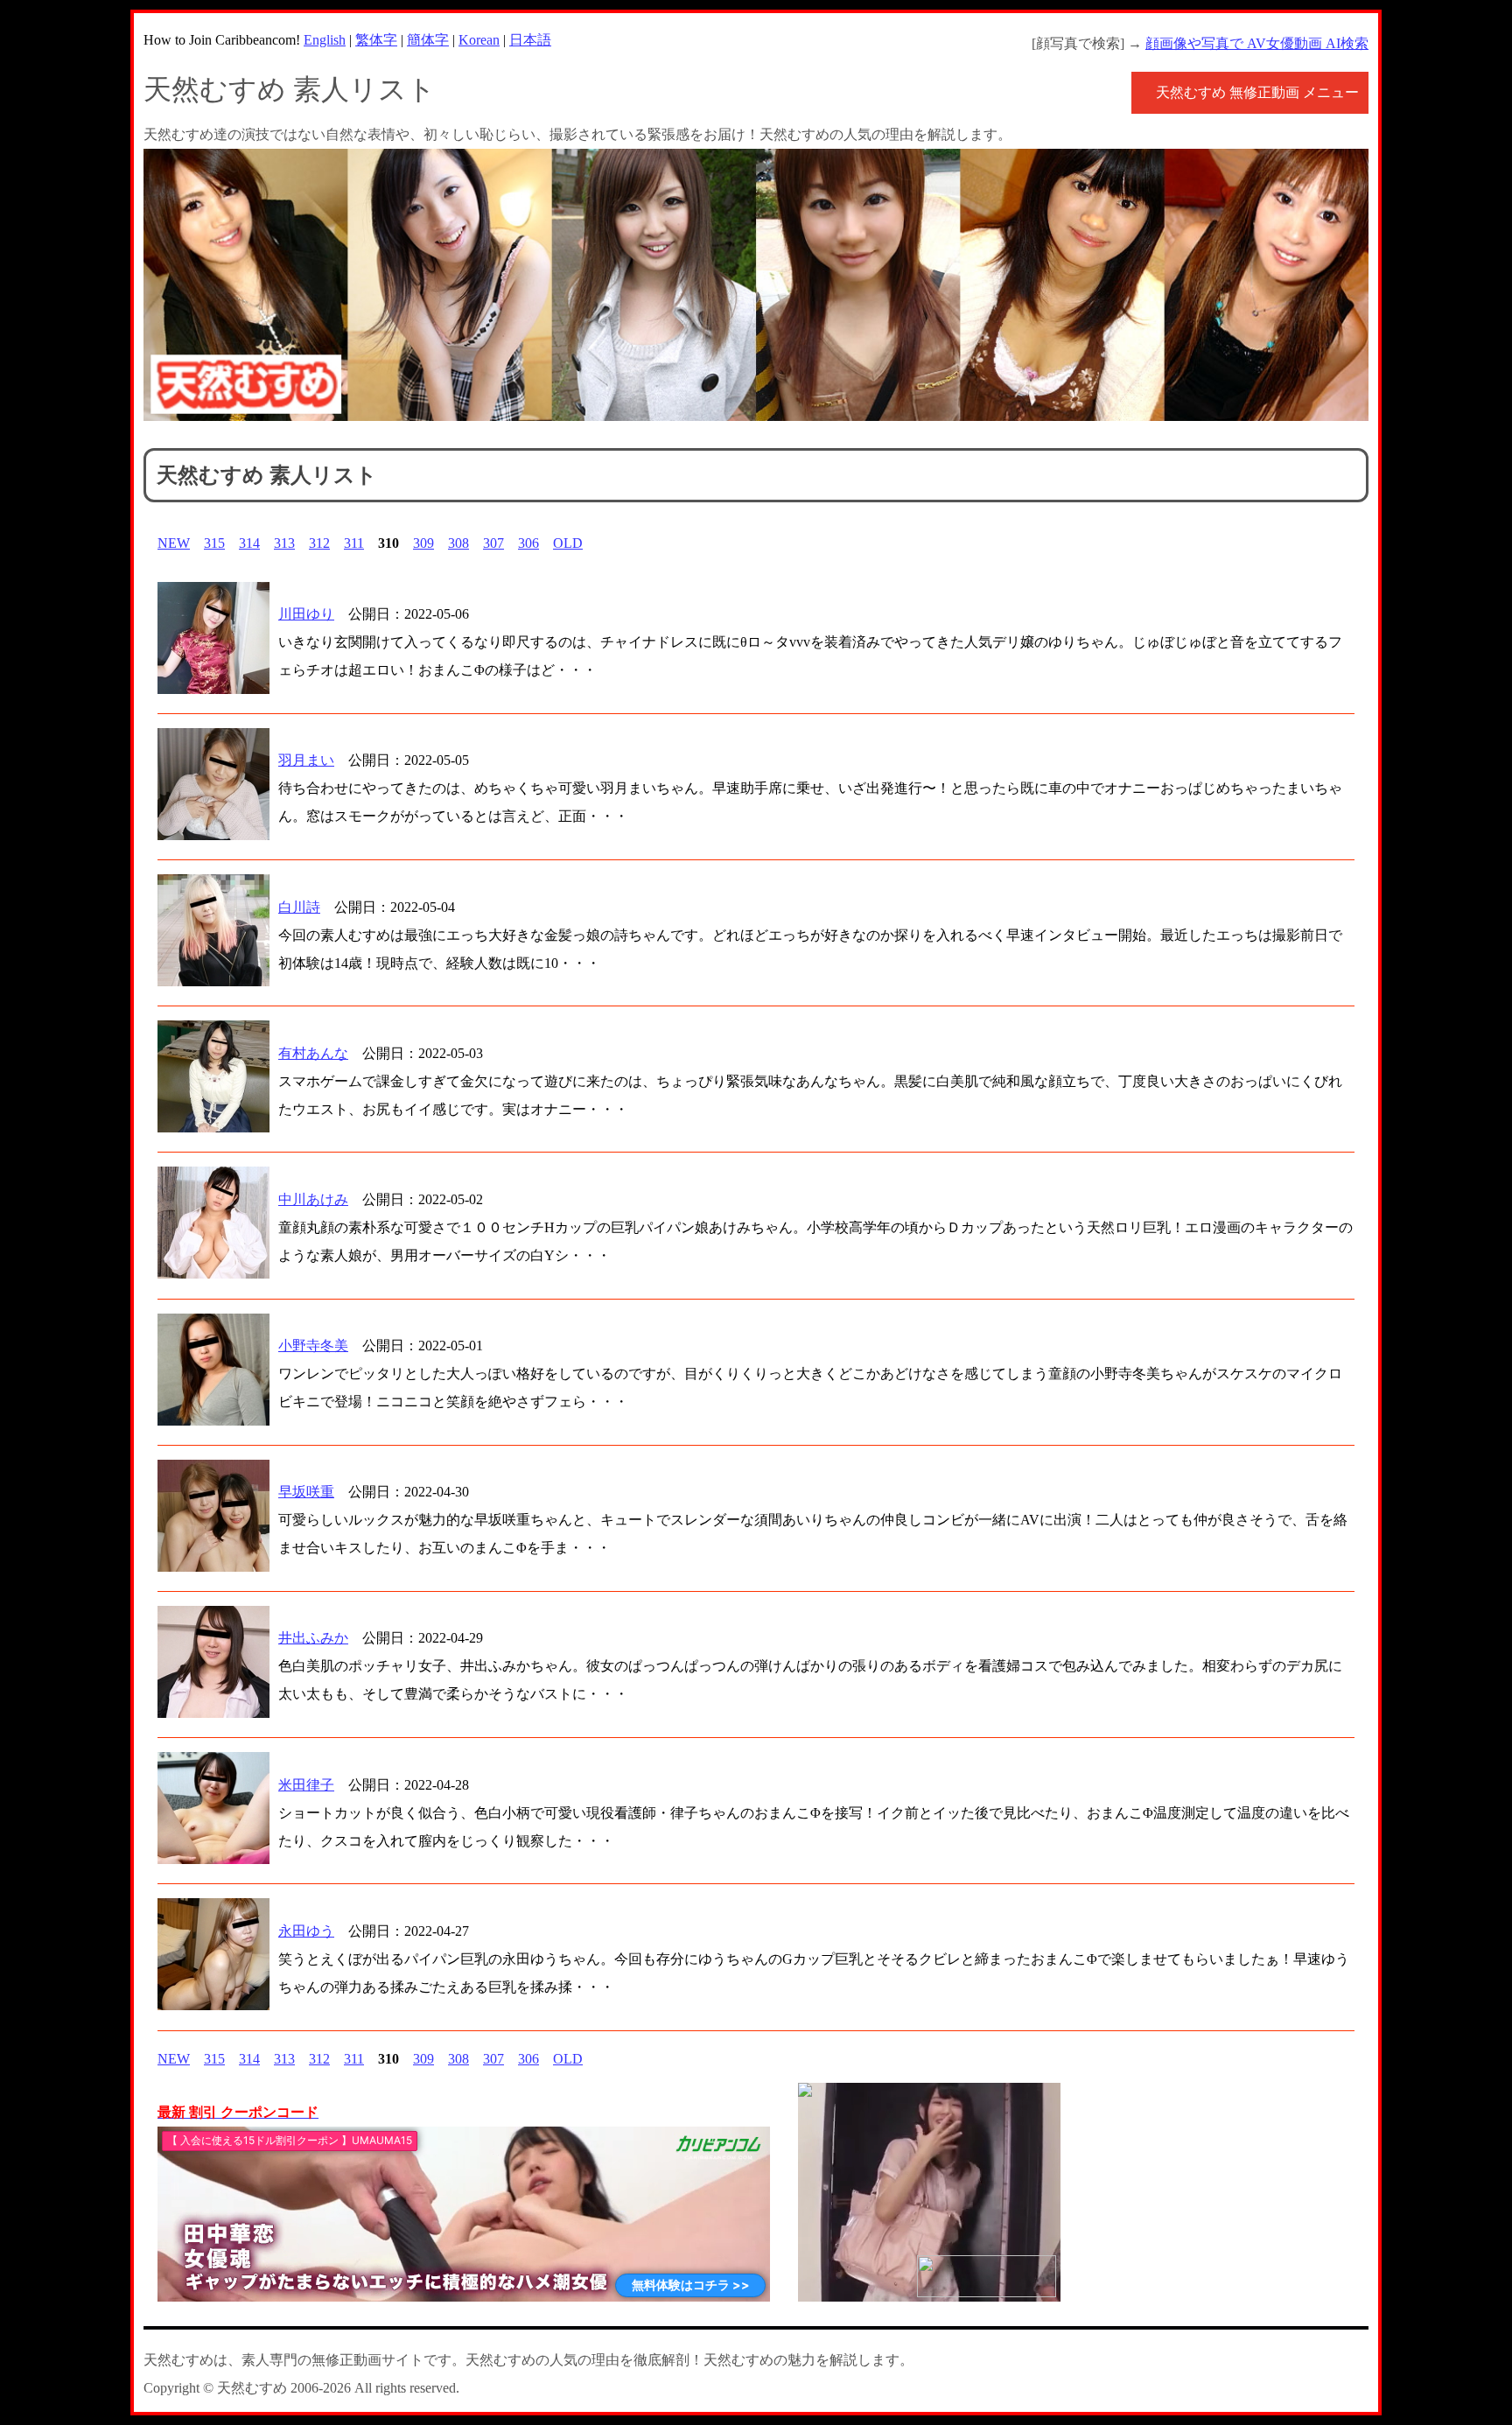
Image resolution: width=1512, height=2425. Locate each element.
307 (493, 543)
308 (458, 543)
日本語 (530, 40)
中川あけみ (313, 1199)
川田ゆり (306, 614)
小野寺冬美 (313, 1346)
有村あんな (313, 1053)
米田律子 (306, 1785)
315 (214, 543)
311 (354, 543)
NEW (174, 543)
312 (319, 543)
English (325, 40)
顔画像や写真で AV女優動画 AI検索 (1257, 43)
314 (249, 543)
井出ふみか (313, 1638)
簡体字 (428, 40)
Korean (479, 40)
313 (284, 543)
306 (528, 543)
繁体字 (376, 40)
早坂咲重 (306, 1492)
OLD (568, 543)
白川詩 (299, 907)
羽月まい (306, 760)
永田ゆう (306, 1931)
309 (423, 543)
